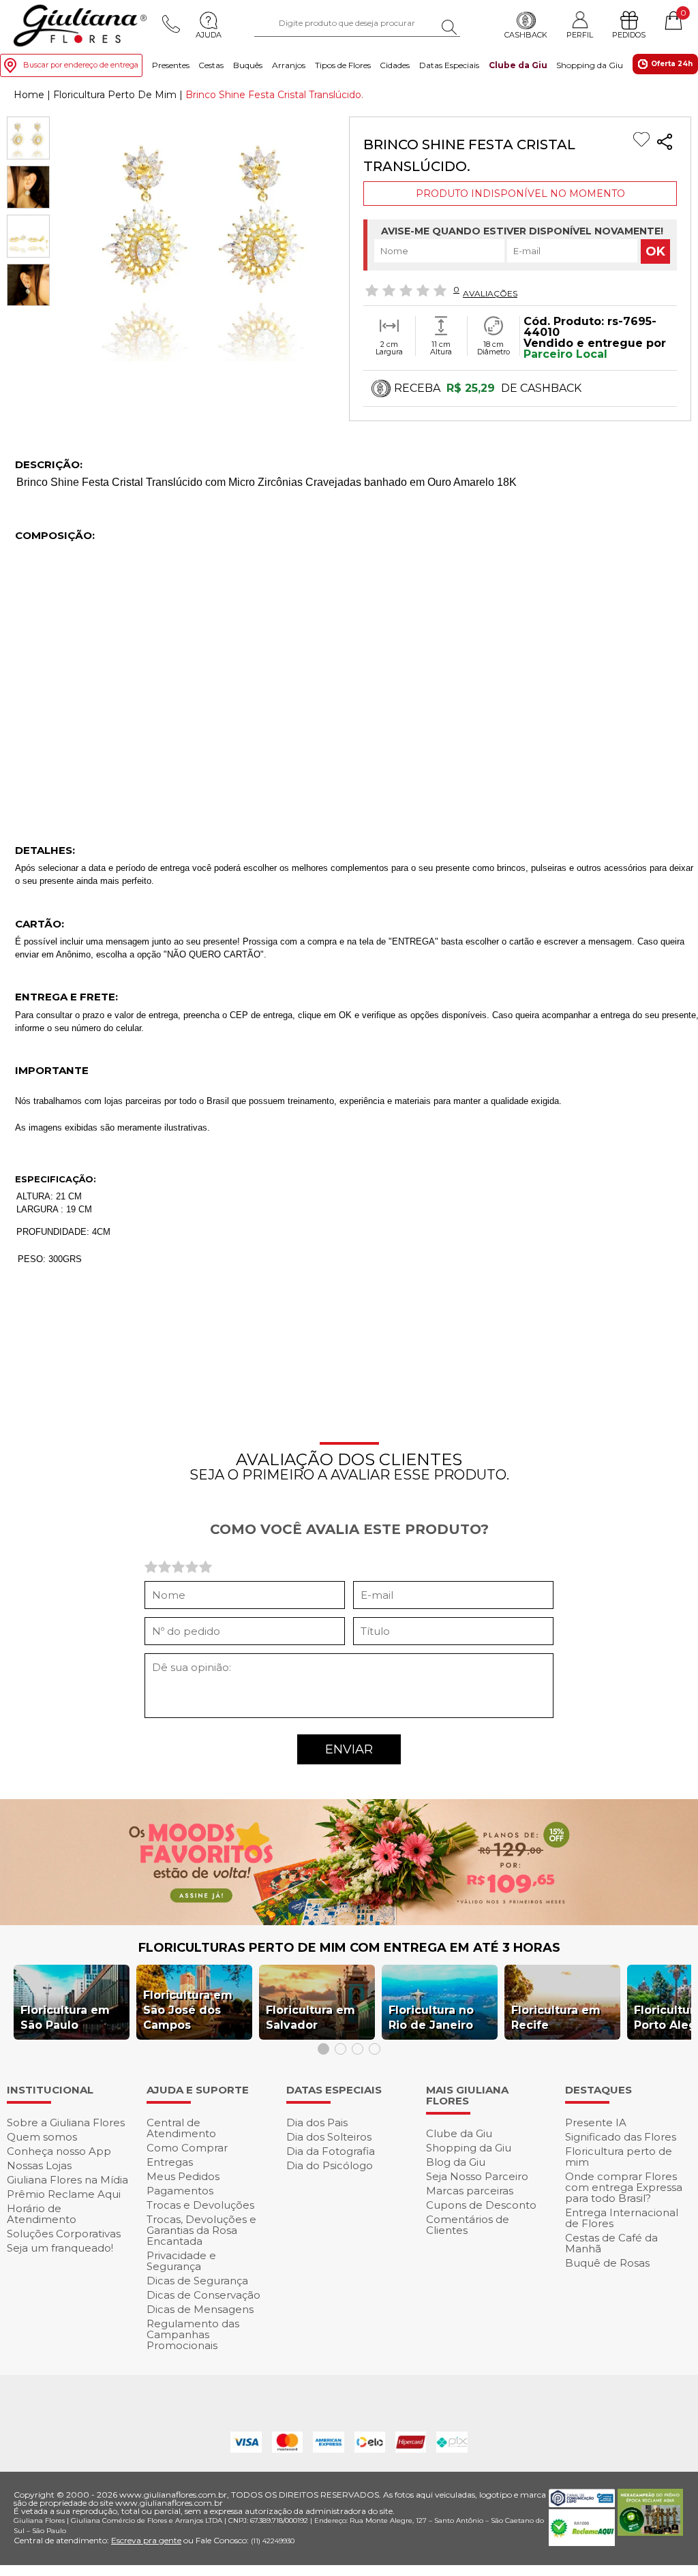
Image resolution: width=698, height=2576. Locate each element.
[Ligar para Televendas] (171, 24)
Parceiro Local (565, 354)
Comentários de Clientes (468, 2225)
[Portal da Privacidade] (581, 2503)
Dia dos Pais (317, 2122)
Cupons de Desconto (481, 2205)
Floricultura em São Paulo (65, 2018)
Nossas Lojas (39, 2165)
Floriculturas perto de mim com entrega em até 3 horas (349, 1948)
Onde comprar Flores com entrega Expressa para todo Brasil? (624, 2187)
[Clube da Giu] (349, 1921)
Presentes (171, 65)
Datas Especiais (449, 65)
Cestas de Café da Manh (611, 2243)
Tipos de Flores (343, 65)
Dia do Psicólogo (330, 2165)
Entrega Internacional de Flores (622, 2218)
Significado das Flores (621, 2137)
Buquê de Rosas (607, 2263)
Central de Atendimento (181, 2128)
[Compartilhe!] (665, 143)
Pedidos (629, 35)
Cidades (395, 65)
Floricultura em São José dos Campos (188, 2010)
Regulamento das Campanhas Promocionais (193, 2334)
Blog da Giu (456, 2162)
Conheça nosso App (59, 2151)
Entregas (170, 2162)
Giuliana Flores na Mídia (67, 2180)
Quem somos (42, 2137)
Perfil (580, 34)
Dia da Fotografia (331, 2151)
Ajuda (209, 35)
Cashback (526, 35)
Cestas (211, 65)
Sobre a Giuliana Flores (66, 2122)
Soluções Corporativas (64, 2234)
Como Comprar (187, 2148)
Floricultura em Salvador (310, 2018)
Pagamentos (180, 2191)
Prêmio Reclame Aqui (64, 2194)
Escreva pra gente (146, 2540)
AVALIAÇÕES (490, 293)
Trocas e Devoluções (200, 2205)
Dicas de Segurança (197, 2281)
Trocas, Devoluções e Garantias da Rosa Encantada (201, 2230)
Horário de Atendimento (42, 2214)
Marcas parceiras (470, 2191)
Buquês (248, 65)
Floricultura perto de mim (619, 2157)
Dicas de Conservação (203, 2295)
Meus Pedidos (183, 2176)
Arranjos (289, 65)
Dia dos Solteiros (329, 2137)
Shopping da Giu (590, 65)
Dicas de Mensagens (200, 2309)
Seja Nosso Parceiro (477, 2176)
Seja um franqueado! (60, 2248)
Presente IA (596, 2122)
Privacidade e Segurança (181, 2261)
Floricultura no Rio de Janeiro (431, 2018)
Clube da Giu (518, 65)
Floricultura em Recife (556, 2018)
